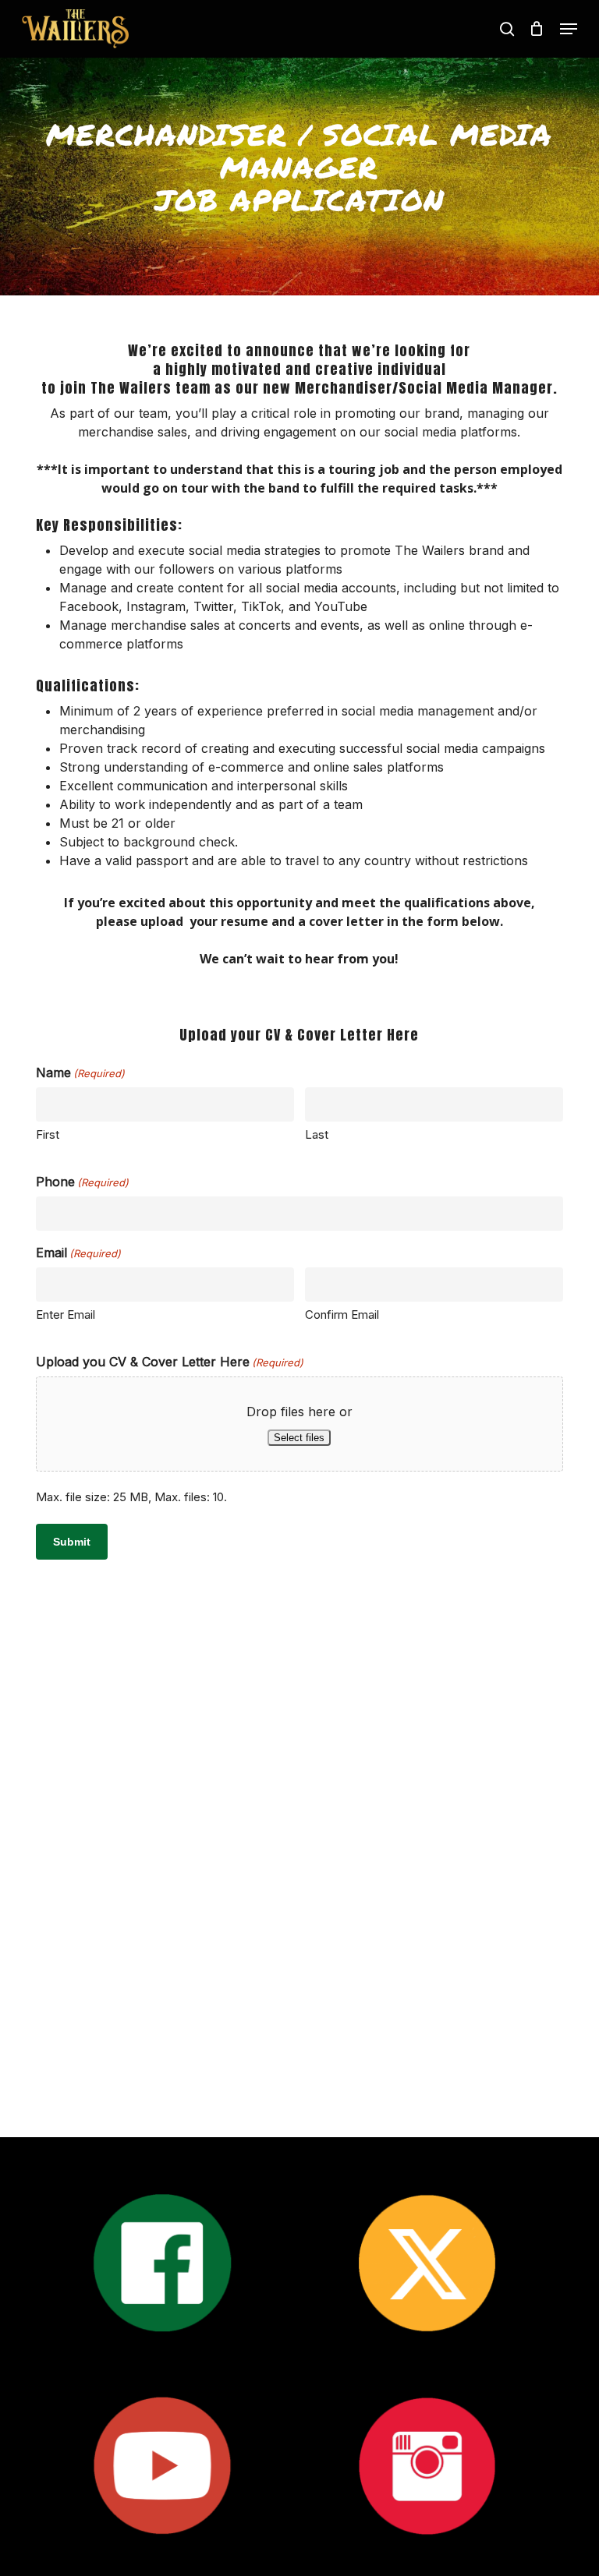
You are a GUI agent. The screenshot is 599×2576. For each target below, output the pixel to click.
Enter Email (66, 1315)
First (48, 1134)
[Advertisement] (299, 1828)
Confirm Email (342, 1315)
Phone (82, 1182)
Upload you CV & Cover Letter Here (170, 1362)
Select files (299, 1438)
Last (317, 1134)
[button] (569, 29)
